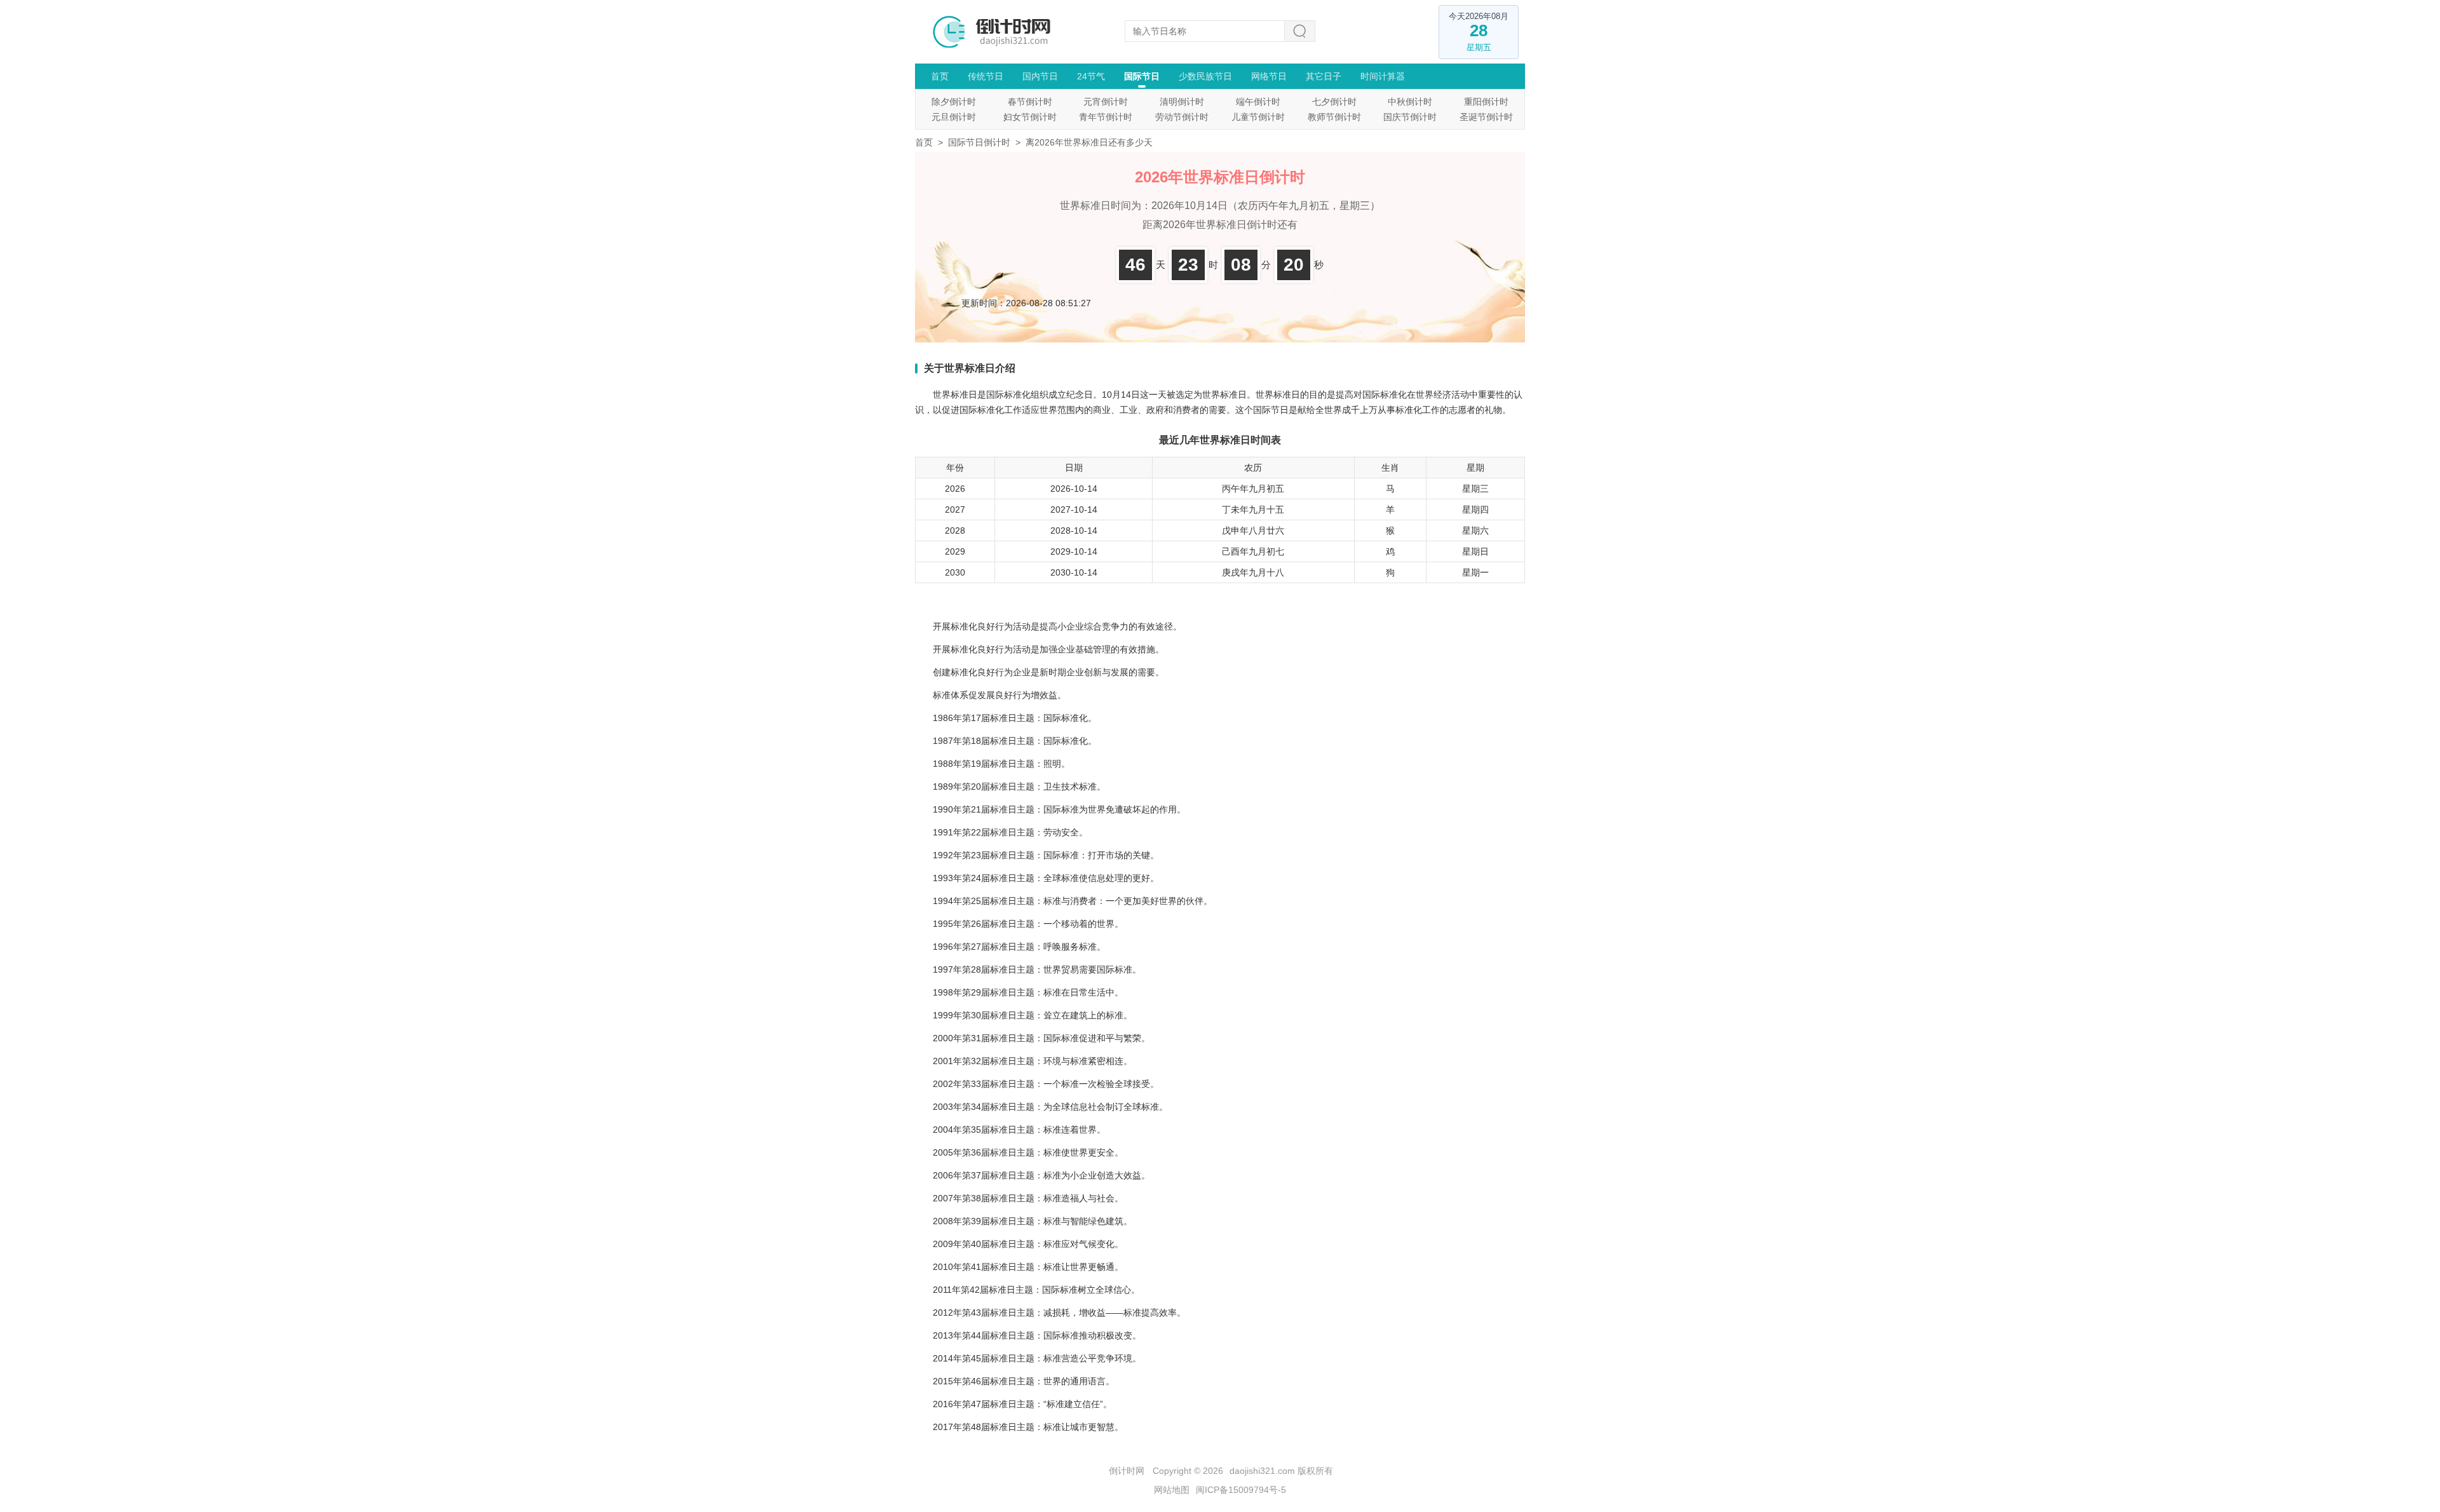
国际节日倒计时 (979, 142)
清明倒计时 (1182, 102)
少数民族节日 (1205, 76)
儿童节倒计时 (1258, 117)
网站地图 (1172, 1490)
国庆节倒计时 (1410, 117)
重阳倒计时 (1486, 102)
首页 (940, 76)
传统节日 (986, 76)
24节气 (1091, 76)
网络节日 (1269, 76)
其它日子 (1324, 76)
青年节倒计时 (1106, 117)
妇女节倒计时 (1030, 117)
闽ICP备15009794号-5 (1241, 1490)
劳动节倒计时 (1182, 117)
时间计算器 (1383, 76)
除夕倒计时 (954, 102)
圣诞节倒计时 (1486, 117)
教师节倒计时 (1334, 117)
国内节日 (1040, 76)
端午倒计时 (1258, 102)
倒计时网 (1127, 1471)
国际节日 (1142, 76)
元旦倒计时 (954, 117)
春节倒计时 (1030, 102)
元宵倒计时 (1106, 102)
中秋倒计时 (1410, 102)
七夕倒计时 (1334, 102)
